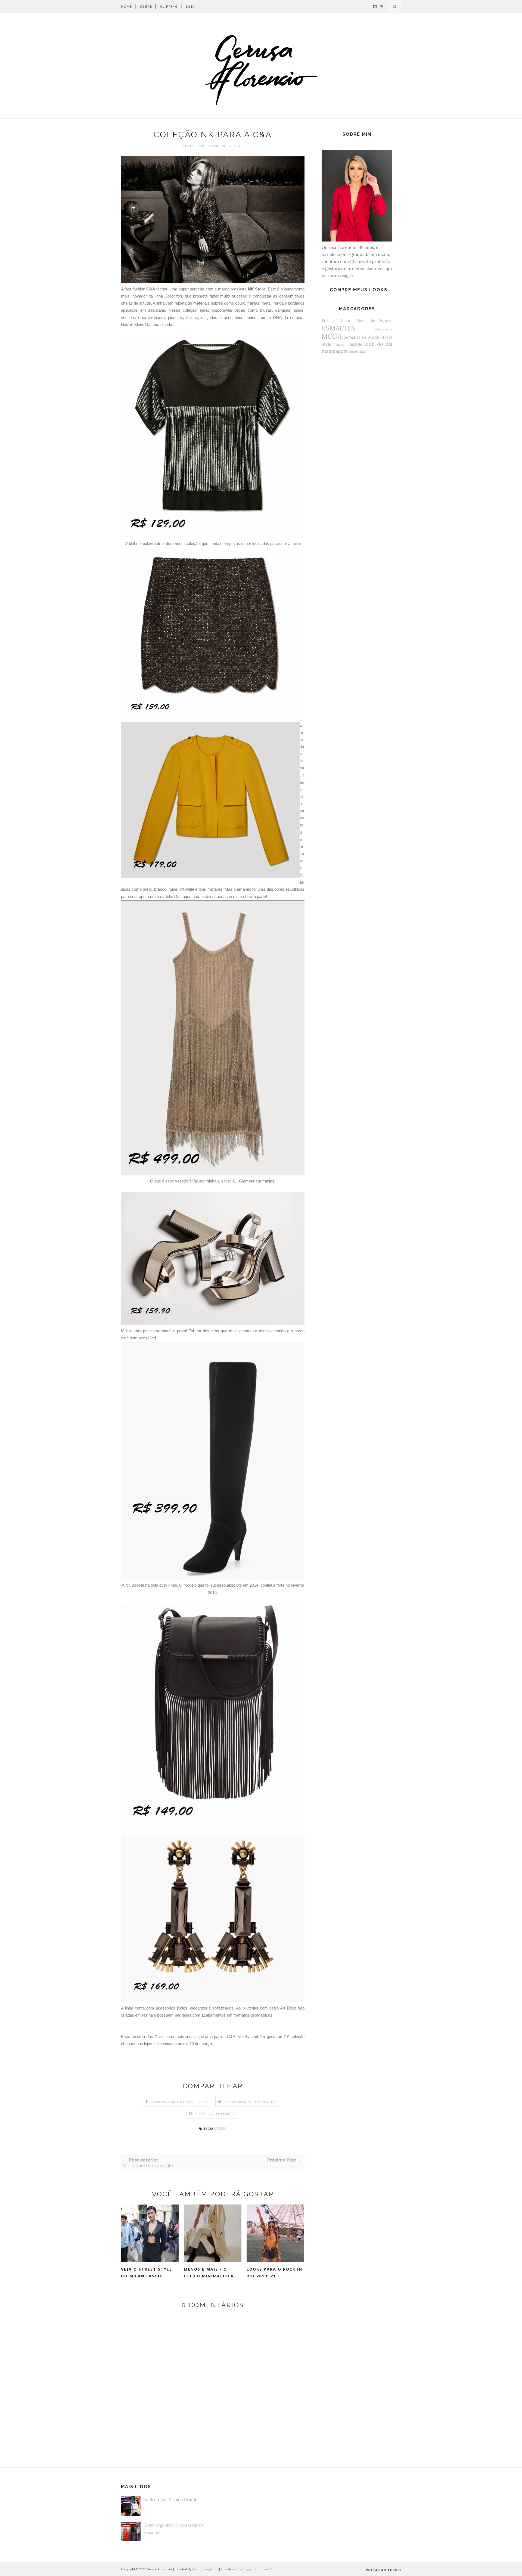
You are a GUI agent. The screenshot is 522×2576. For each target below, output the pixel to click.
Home (127, 6)
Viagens (339, 344)
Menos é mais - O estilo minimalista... (211, 2272)
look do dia (378, 344)
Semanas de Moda (361, 337)
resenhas (358, 351)
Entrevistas (384, 329)
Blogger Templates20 (258, 2569)
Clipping (169, 6)
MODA (220, 2128)
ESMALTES (338, 328)
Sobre (146, 6)
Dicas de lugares (374, 321)
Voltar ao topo (382, 2570)
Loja (190, 6)
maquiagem (335, 351)
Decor (345, 321)
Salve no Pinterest (216, 2114)
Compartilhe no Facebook (180, 2102)
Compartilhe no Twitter (252, 2102)
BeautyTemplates (205, 2569)
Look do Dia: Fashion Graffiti (171, 2499)
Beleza (328, 321)
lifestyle (355, 344)
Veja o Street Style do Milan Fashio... (147, 2272)
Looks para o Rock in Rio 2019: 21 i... (274, 2272)
